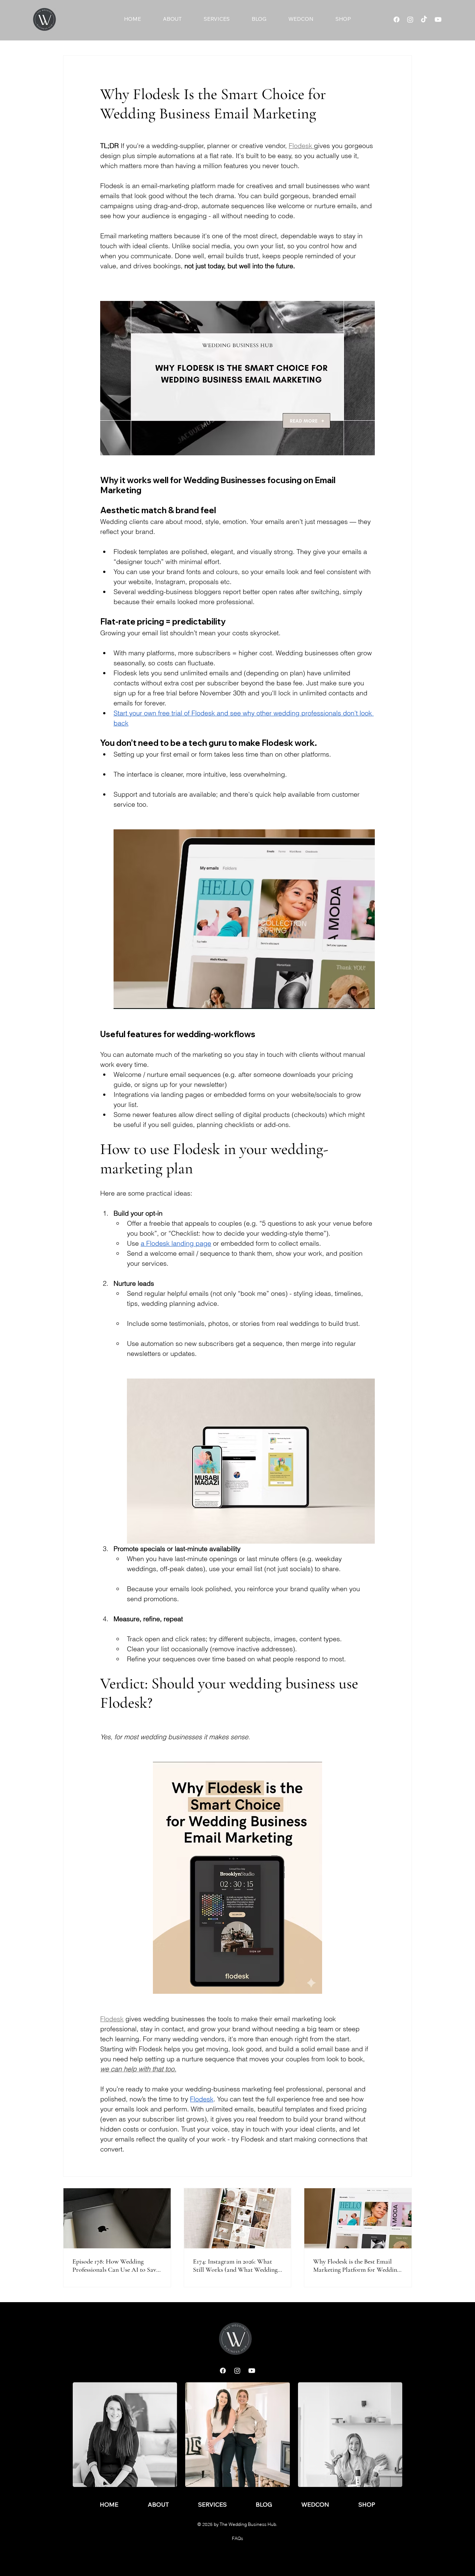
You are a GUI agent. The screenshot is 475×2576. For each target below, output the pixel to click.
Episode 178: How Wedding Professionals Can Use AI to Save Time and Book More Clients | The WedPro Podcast (116, 2265)
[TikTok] (424, 19)
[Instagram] (410, 19)
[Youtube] (438, 19)
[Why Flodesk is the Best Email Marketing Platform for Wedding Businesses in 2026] (358, 2218)
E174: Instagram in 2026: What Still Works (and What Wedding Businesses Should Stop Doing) (235, 2265)
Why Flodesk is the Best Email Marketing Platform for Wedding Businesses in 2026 (357, 2265)
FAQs (237, 2538)
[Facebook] (397, 19)
